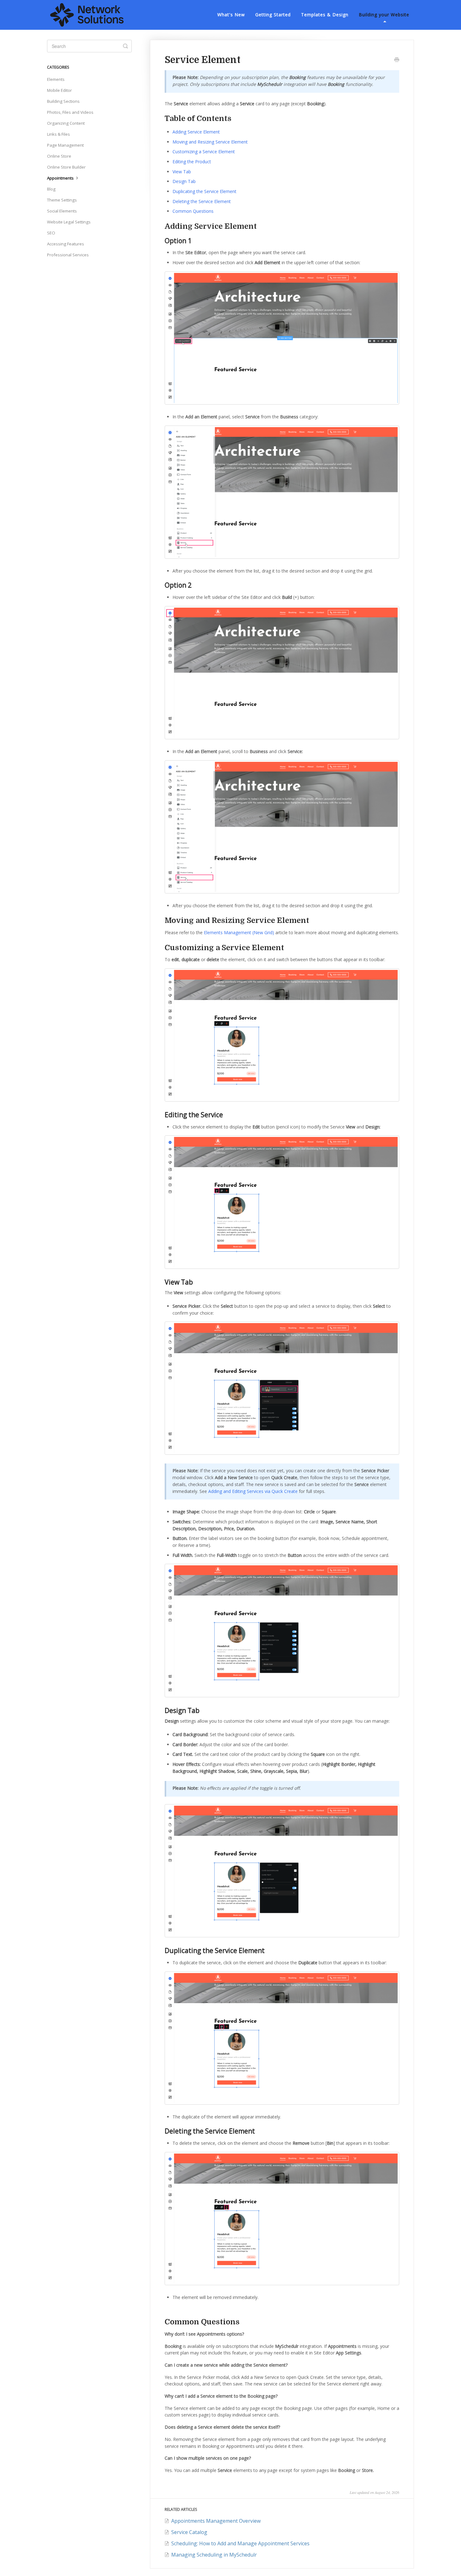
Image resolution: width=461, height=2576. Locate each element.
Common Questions (193, 211)
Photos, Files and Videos (70, 112)
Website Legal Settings (69, 222)
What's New (231, 15)
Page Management (65, 145)
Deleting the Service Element (202, 201)
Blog (51, 189)
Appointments (61, 178)
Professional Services (68, 255)
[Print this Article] (397, 60)
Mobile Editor (59, 90)
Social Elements (62, 211)
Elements (56, 79)
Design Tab (184, 181)
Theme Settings (62, 200)
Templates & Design (325, 15)
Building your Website (384, 15)
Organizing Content (66, 123)
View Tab (182, 172)
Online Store (59, 156)
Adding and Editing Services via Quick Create (253, 1491)
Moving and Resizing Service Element (210, 142)
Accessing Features (66, 244)
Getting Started (273, 15)
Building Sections (63, 101)
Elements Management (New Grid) (239, 932)
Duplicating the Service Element (204, 191)
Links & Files (58, 134)
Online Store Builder (66, 167)
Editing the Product (192, 162)
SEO (51, 233)
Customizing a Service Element (204, 152)
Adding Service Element (196, 132)
